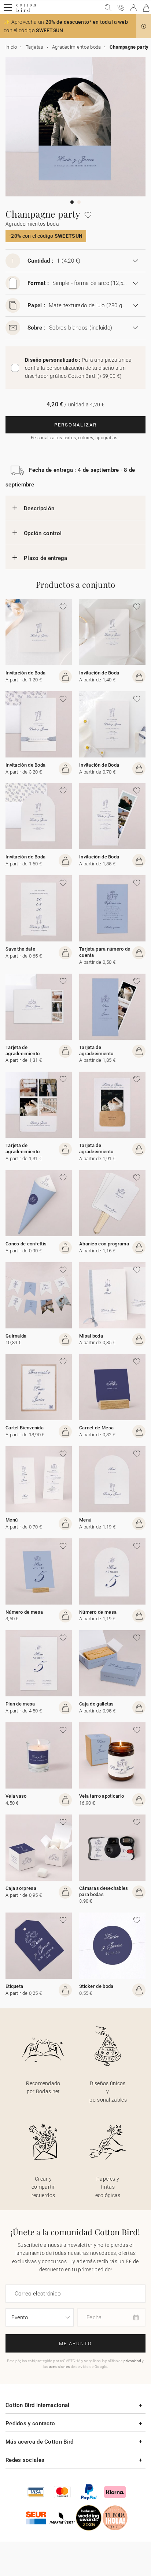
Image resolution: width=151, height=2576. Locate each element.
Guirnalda (16, 1336)
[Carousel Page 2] (79, 202)
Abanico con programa (104, 1244)
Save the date (20, 949)
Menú (12, 1520)
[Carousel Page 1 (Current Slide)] (72, 202)
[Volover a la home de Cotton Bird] (26, 11)
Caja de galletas (97, 1704)
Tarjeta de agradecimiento (23, 1050)
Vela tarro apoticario (102, 1796)
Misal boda (91, 1336)
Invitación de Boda (25, 673)
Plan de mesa (20, 1704)
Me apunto (75, 2344)
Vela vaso (16, 1796)
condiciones (59, 2367)
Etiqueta (14, 1986)
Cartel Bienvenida (25, 1428)
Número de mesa (24, 1612)
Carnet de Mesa (96, 1428)
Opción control (43, 533)
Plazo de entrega (46, 558)
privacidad (132, 2361)
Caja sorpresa (21, 1888)
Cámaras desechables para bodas (104, 1891)
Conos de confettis (26, 1244)
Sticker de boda (96, 1986)
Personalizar (75, 425)
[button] (144, 26)
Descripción (39, 508)
